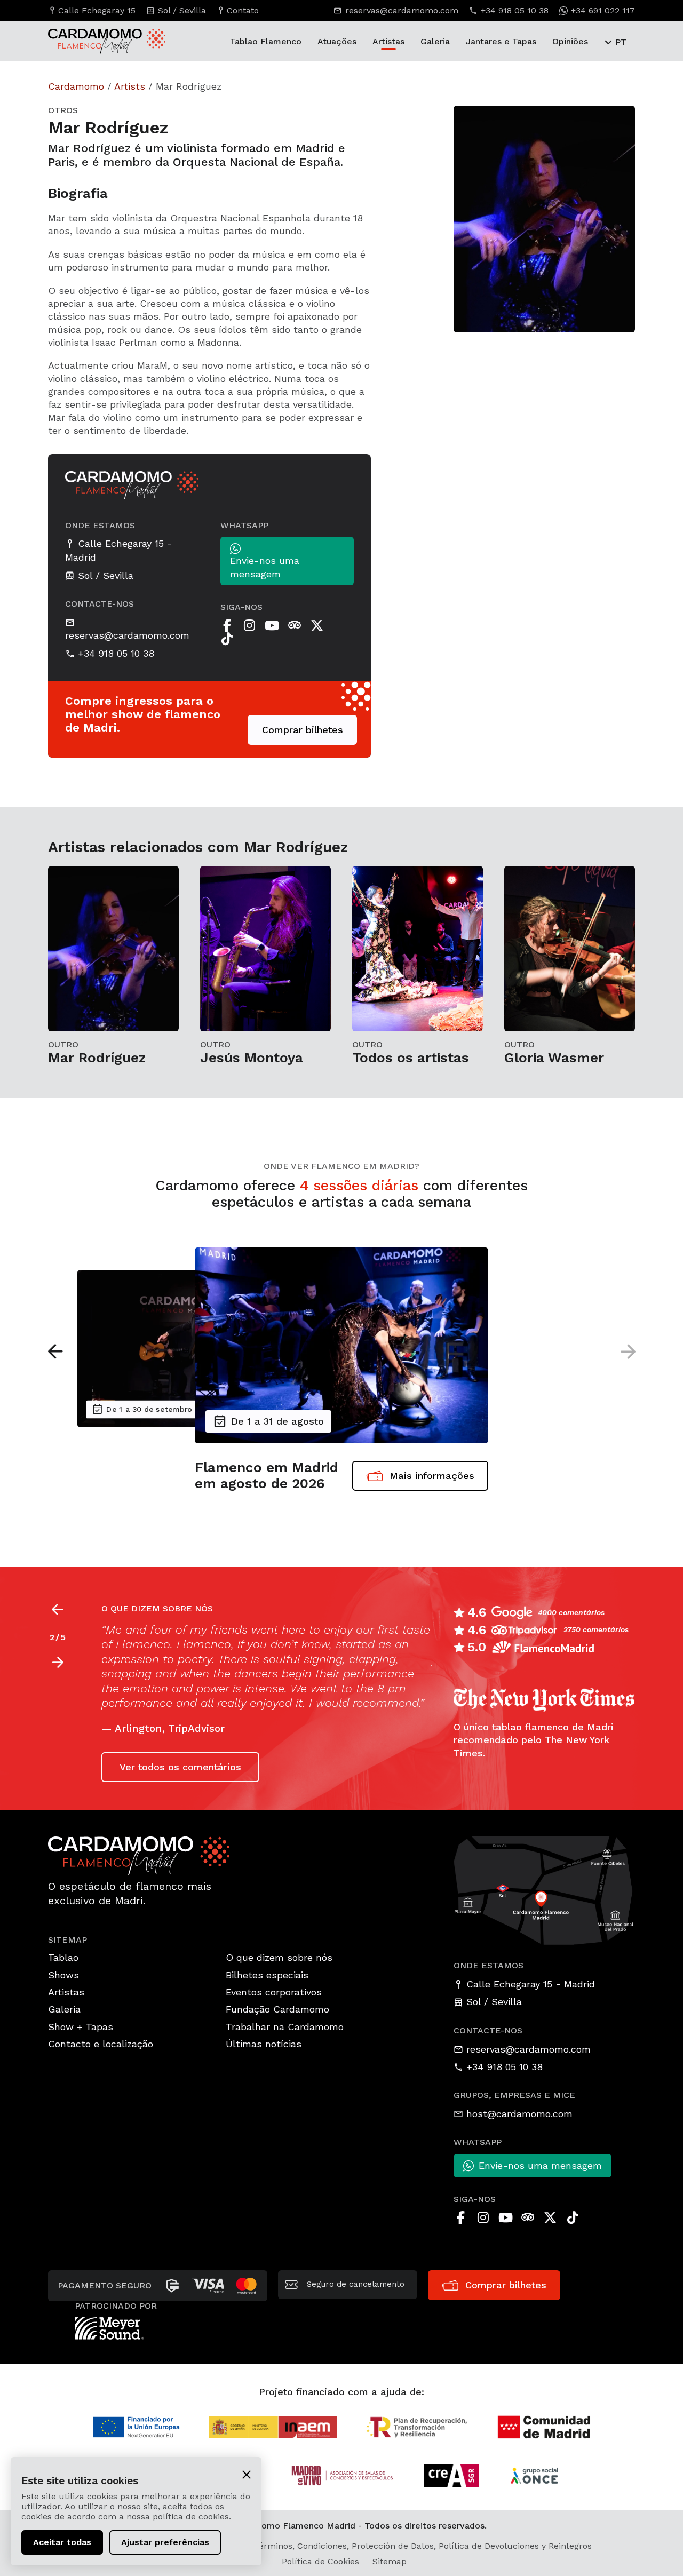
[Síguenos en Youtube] (272, 625)
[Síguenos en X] (317, 625)
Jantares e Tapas (501, 41)
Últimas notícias (264, 2044)
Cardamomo (76, 86)
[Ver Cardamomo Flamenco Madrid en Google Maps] (544, 1890)
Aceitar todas (62, 2542)
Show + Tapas (81, 2027)
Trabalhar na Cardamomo (285, 2027)
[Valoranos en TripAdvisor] (295, 625)
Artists (130, 86)
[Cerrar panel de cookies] (247, 2474)
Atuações (337, 41)
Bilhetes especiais (267, 1975)
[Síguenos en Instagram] (250, 625)
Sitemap (390, 2561)
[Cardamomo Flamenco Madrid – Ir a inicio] (88, 41)
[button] (55, 1351)
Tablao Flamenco (266, 41)
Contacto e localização (101, 2044)
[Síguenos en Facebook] (227, 625)
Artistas (388, 41)
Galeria (435, 41)
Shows (63, 1975)
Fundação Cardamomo (277, 2009)
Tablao (63, 1957)
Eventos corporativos (274, 1992)
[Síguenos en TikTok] (227, 639)
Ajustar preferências (165, 2542)
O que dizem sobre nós (279, 1957)
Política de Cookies (320, 2561)
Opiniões (570, 41)
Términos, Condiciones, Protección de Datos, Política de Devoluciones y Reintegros (423, 2546)
